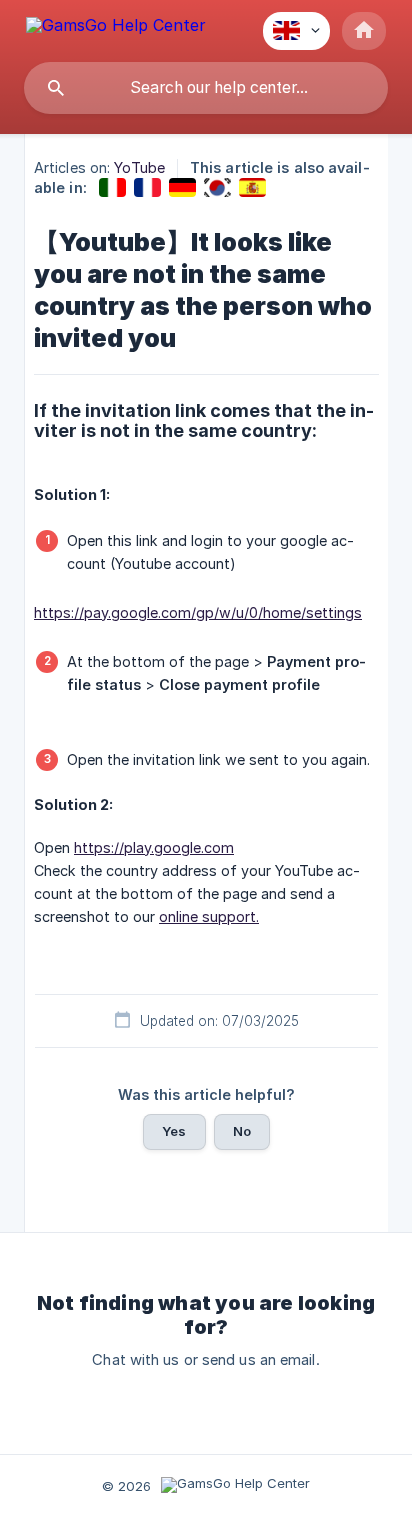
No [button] (242, 1131)
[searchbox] (206, 88)
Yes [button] (174, 1131)
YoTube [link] (139, 167)
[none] (116, 28)
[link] (112, 187)
